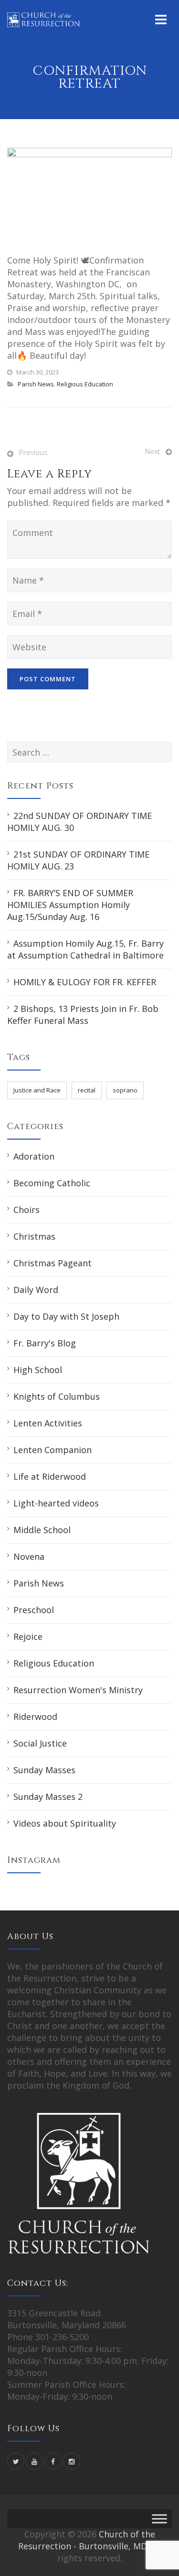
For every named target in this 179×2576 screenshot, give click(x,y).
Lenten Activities (48, 1423)
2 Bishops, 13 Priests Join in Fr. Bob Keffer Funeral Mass (83, 1015)
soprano (125, 1090)
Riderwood (35, 1717)
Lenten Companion (53, 1450)
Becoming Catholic (52, 1183)
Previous (33, 452)
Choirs (26, 1210)
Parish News (36, 384)
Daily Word (36, 1290)
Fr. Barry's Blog (45, 1343)
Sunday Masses (44, 1770)
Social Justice (40, 1743)
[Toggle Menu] (159, 2519)
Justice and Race (37, 1090)
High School (38, 1370)
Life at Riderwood (50, 1476)
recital (87, 1090)
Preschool (34, 1610)
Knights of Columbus (57, 1396)
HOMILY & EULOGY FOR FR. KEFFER (85, 982)
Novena (29, 1556)
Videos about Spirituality (65, 1823)
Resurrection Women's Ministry (78, 1690)
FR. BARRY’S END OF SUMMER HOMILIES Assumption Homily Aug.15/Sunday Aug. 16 (70, 905)
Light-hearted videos (56, 1503)
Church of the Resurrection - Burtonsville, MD (87, 2540)
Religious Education (85, 384)
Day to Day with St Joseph (66, 1316)
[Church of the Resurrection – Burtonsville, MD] (43, 19)
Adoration (34, 1156)
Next (153, 451)
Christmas (34, 1236)
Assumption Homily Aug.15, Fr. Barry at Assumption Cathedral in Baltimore (85, 949)
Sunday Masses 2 (48, 1797)
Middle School (42, 1530)
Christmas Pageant (53, 1263)
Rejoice (28, 1637)
